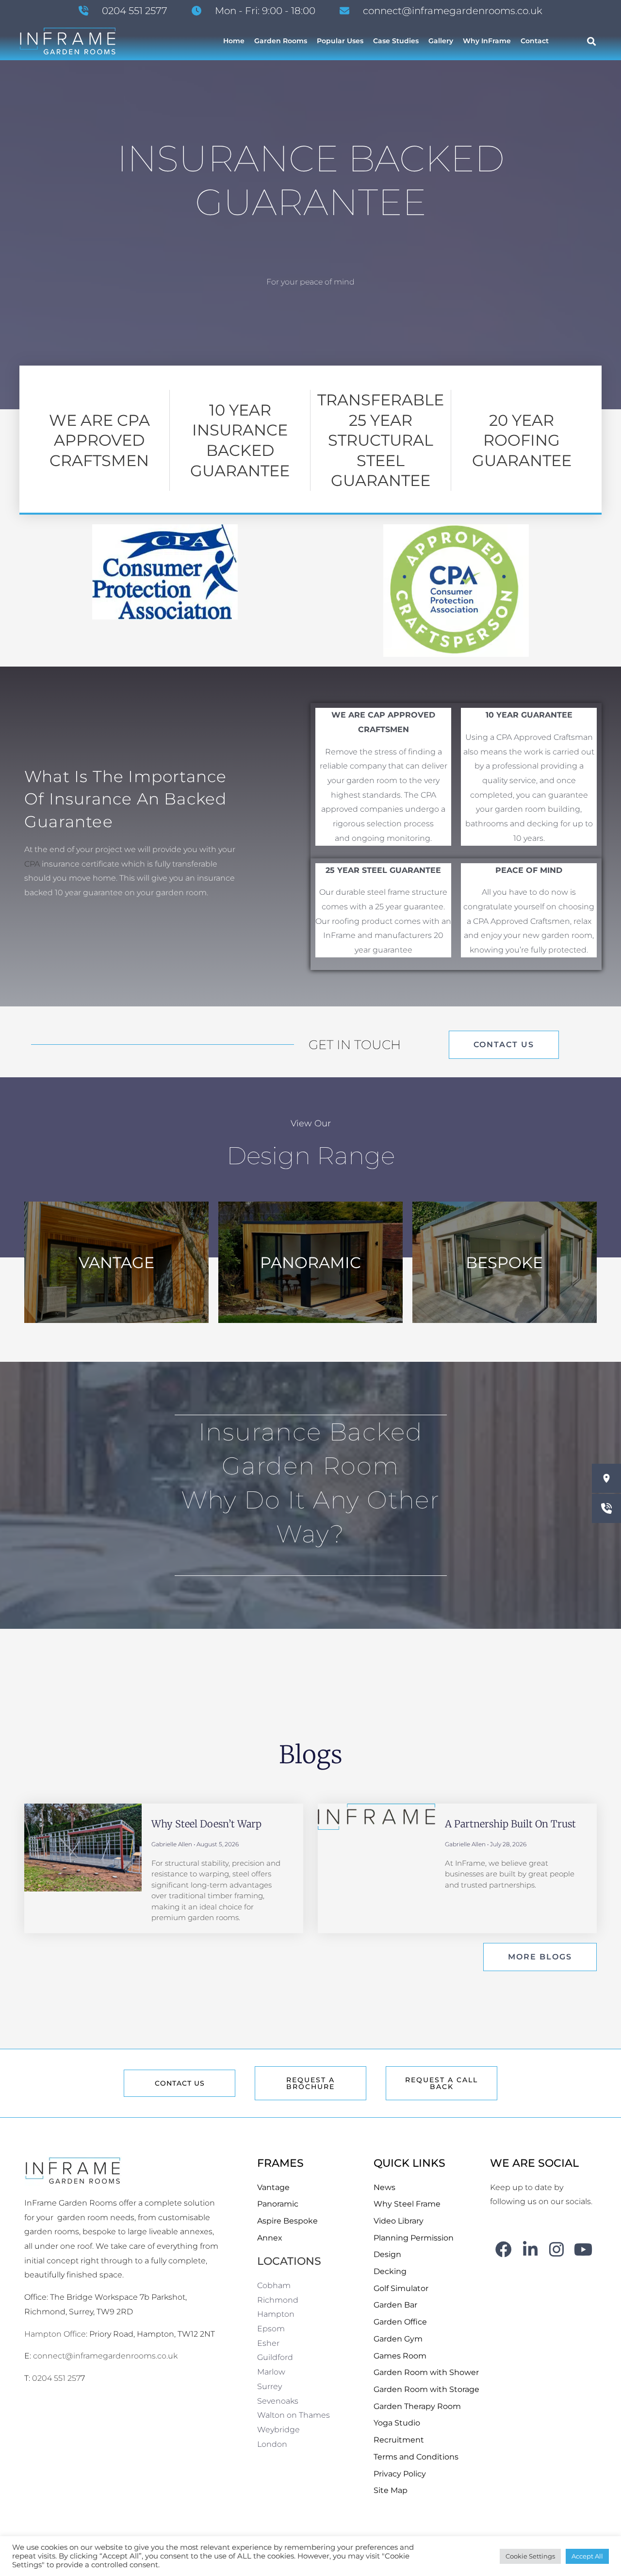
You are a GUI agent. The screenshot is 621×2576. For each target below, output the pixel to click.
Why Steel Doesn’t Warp (206, 1824)
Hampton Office (55, 2334)
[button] (592, 41)
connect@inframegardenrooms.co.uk (105, 2356)
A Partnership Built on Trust (510, 1824)
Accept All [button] (587, 2556)
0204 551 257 (56, 2378)
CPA (32, 864)
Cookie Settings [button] (530, 2556)
